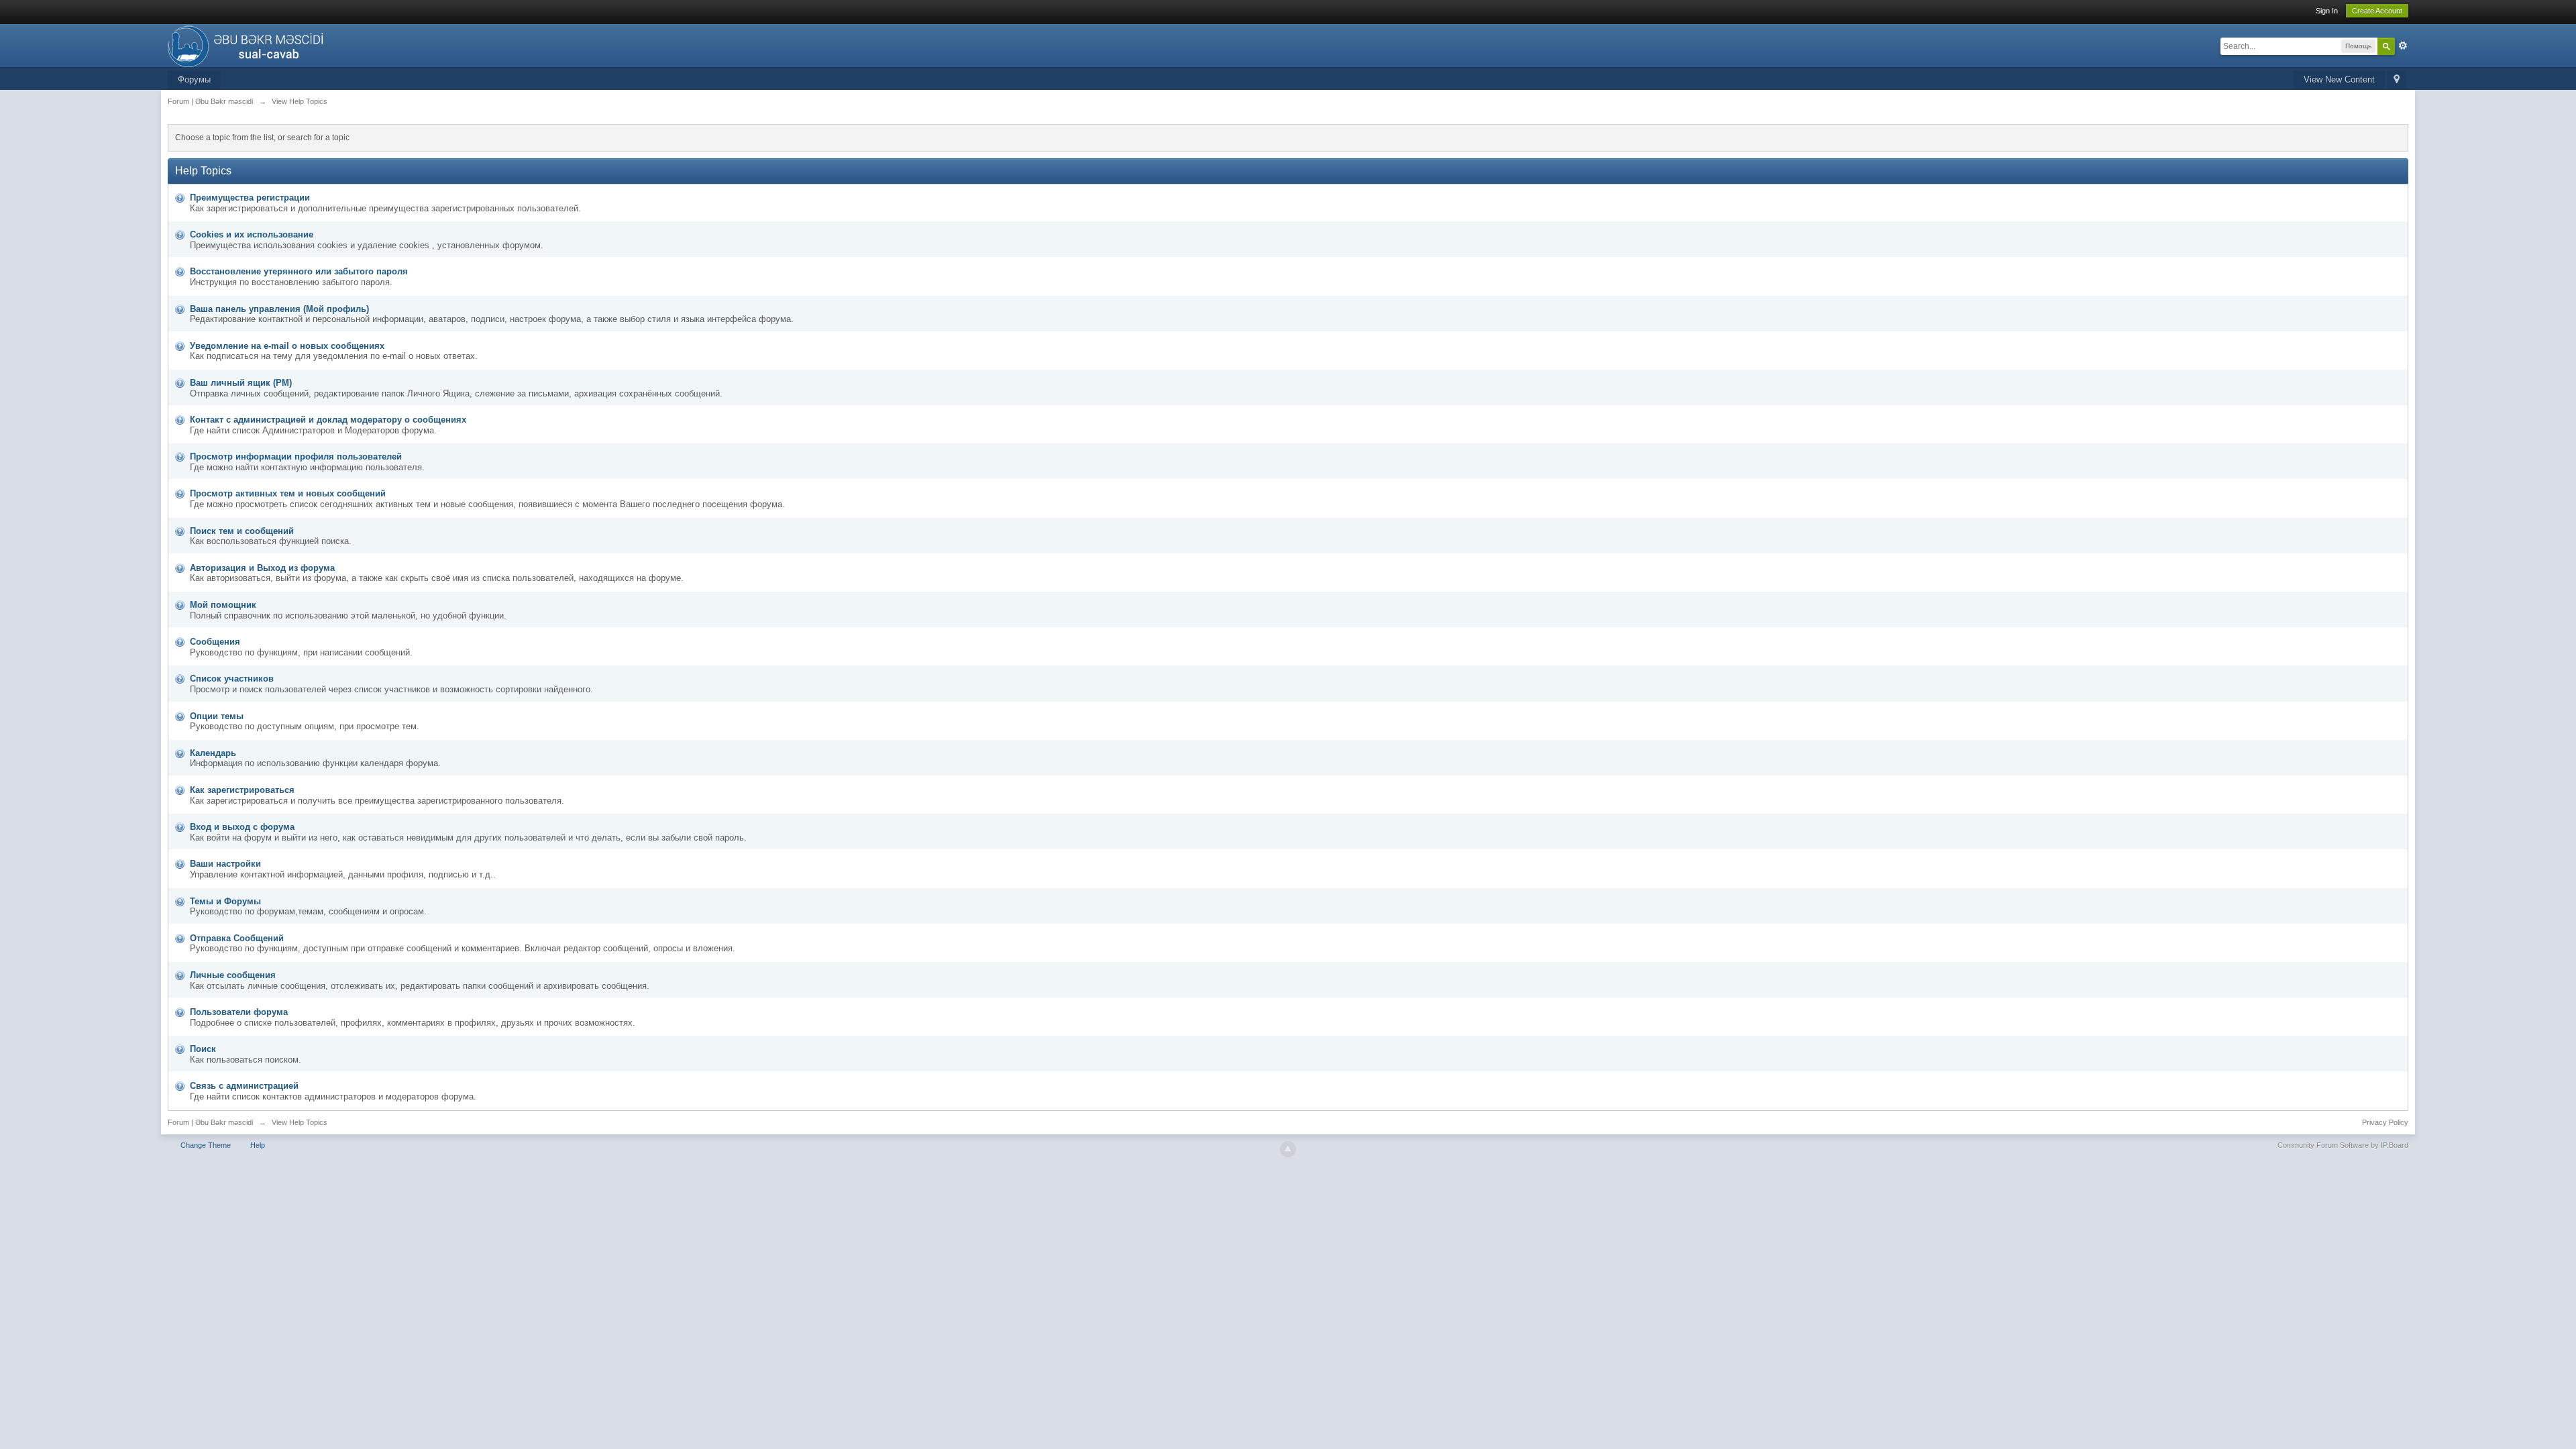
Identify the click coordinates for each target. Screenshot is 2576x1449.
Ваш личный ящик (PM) (241, 383)
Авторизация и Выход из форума (262, 568)
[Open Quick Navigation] (2397, 80)
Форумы (194, 79)
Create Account (2377, 11)
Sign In (2327, 11)
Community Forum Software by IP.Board (2343, 1145)
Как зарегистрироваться (242, 790)
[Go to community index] (249, 45)
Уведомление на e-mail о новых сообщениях (287, 346)
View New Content (2339, 79)
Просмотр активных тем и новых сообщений (288, 493)
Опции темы (217, 716)
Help (258, 1145)
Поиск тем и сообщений (242, 531)
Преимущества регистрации (250, 198)
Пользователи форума (239, 1012)
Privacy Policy (2385, 1122)
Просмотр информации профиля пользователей (296, 457)
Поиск (203, 1049)
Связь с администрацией (244, 1086)
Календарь (213, 753)
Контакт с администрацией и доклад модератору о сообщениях (328, 420)
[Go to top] (1288, 1149)
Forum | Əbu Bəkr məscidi (210, 1122)
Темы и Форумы (225, 901)
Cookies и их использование (252, 234)
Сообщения (215, 642)
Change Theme (206, 1145)
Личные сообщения (233, 975)
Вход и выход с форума (242, 827)
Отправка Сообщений (237, 938)
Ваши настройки (225, 864)
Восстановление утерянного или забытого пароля (299, 271)
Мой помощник (223, 605)
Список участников (232, 679)
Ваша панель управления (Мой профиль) (279, 309)
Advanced (2403, 46)
